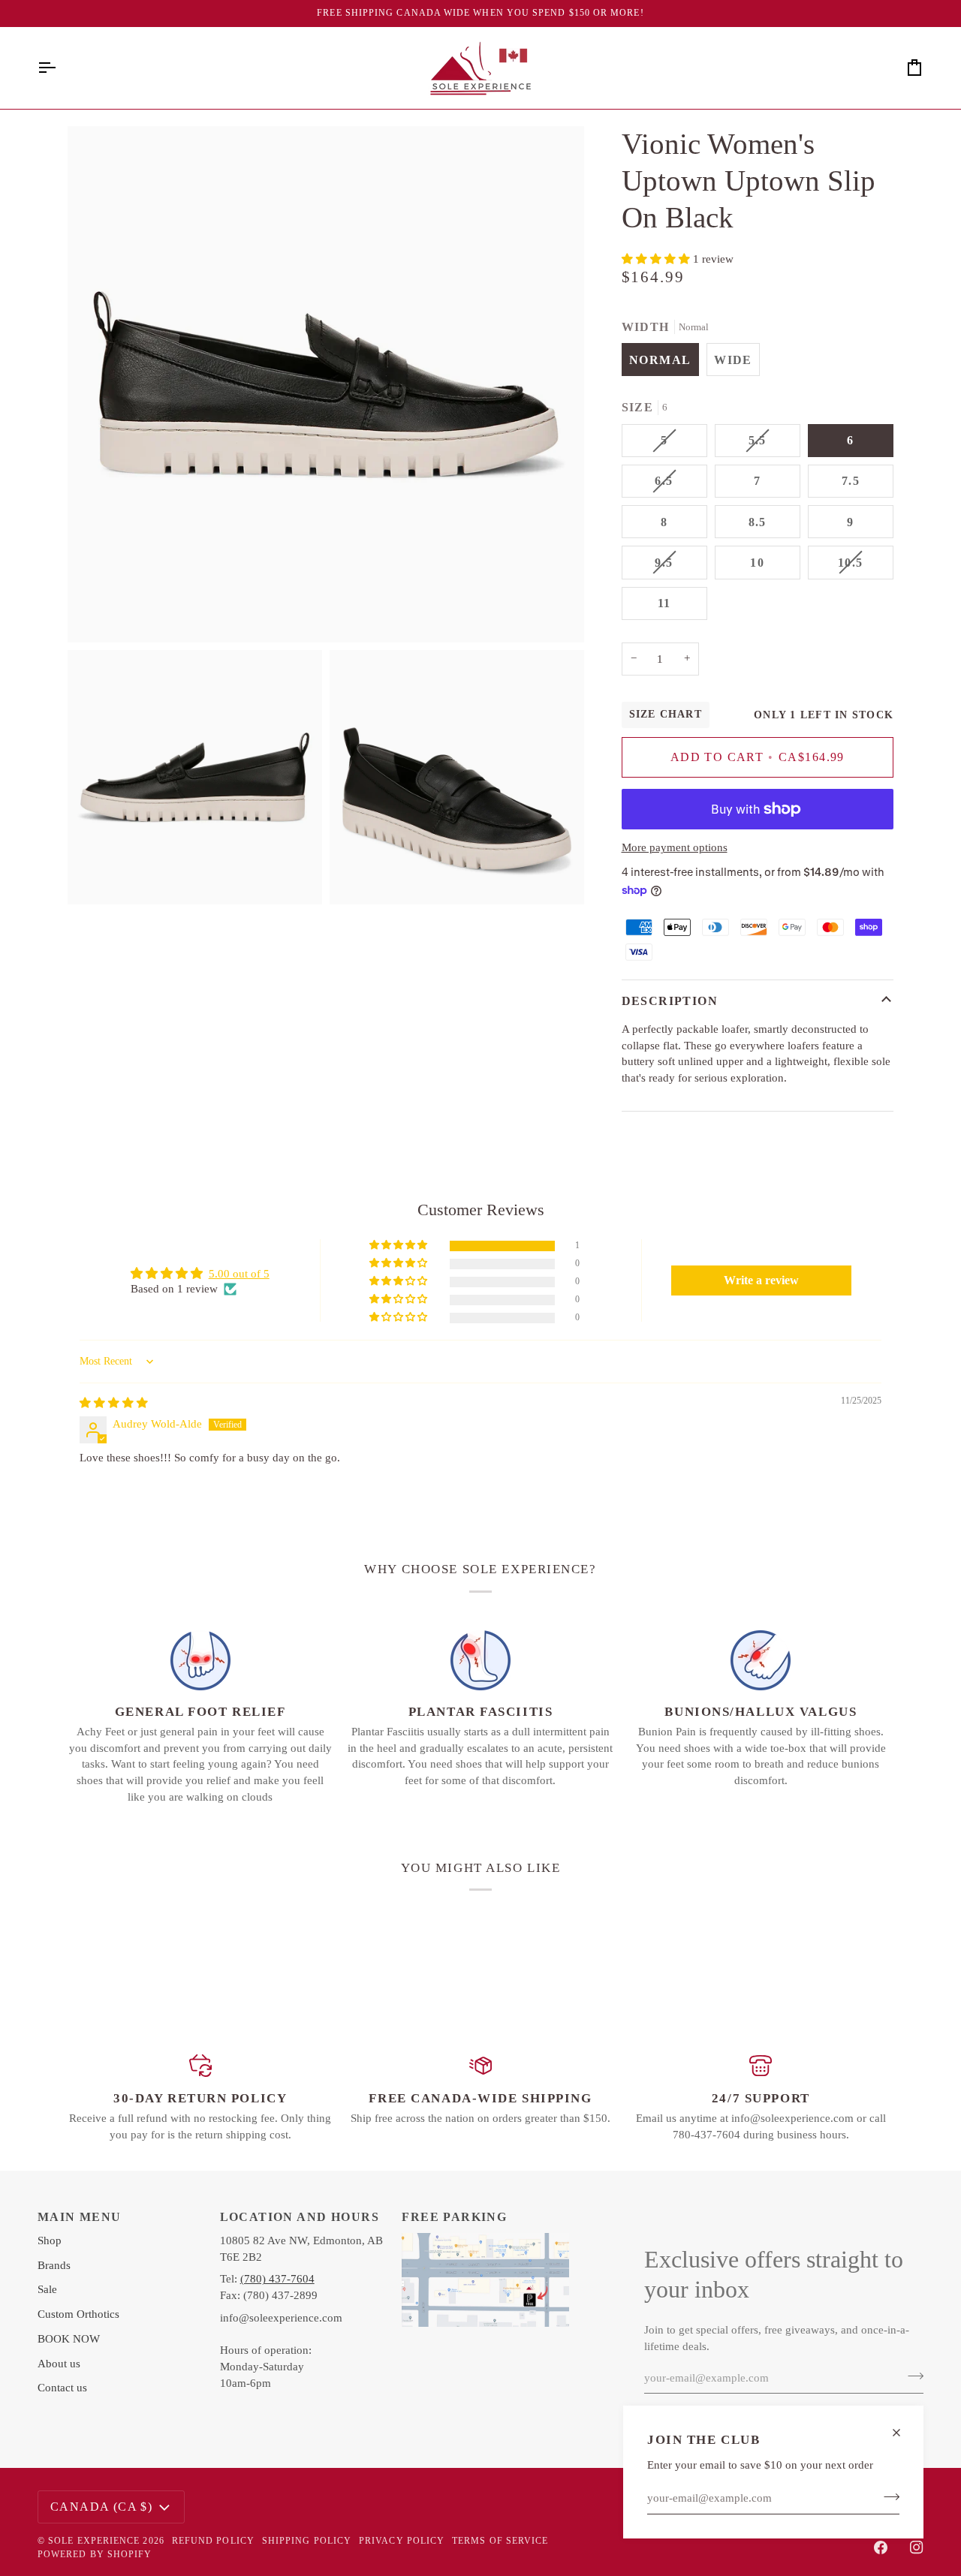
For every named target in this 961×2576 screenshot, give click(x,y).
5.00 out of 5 (239, 1274)
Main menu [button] (80, 2217)
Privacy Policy (402, 2541)
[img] (114, 1403)
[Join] (887, 2496)
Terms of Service (500, 2541)
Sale (47, 2289)
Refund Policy (213, 2541)
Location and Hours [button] (300, 2217)
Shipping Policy (307, 2541)
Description (670, 1001)
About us (59, 2364)
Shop (50, 2240)
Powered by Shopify (95, 2554)
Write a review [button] (761, 1280)
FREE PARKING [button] (454, 2217)
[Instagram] (917, 2547)
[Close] (903, 2433)
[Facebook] (881, 2547)
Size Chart (666, 714)
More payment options (675, 847)
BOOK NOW (69, 2339)
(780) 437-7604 (277, 2279)
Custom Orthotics (78, 2314)
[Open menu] (60, 68)
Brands (54, 2265)
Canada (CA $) (101, 2507)
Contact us (62, 2388)
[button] (657, 259)
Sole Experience (94, 2541)
